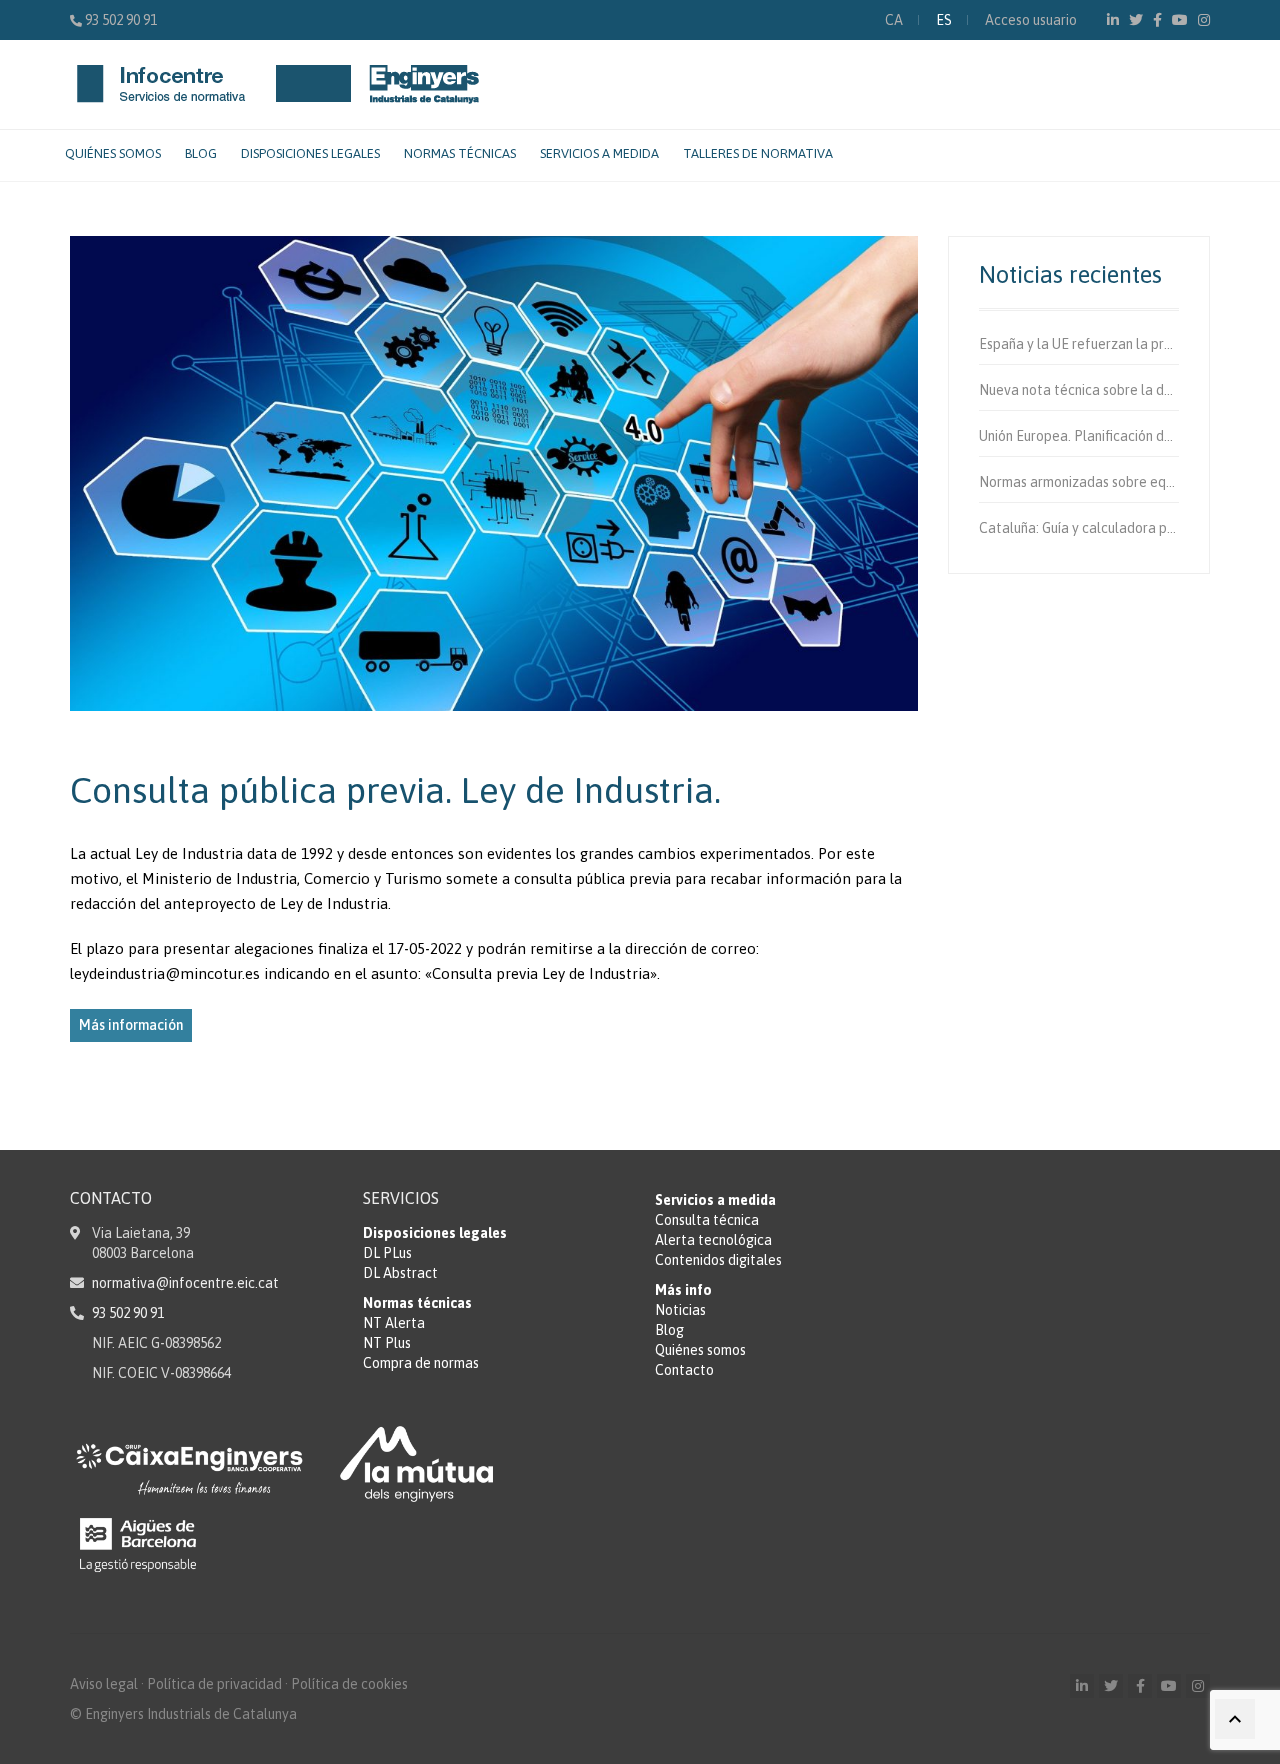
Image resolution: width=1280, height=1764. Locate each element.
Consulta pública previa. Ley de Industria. (395, 790)
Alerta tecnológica (713, 1240)
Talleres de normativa (758, 153)
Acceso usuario (1031, 20)
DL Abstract (400, 1273)
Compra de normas (421, 1363)
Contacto (684, 1370)
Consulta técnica (707, 1220)
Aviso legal (104, 1684)
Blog (201, 153)
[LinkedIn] (1113, 20)
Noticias (680, 1310)
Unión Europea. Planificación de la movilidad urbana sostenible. (1079, 436)
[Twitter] (1136, 20)
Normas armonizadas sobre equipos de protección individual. (1079, 482)
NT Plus (387, 1343)
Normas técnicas (460, 153)
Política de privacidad (214, 1684)
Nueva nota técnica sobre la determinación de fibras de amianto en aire (1079, 390)
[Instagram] (1204, 20)
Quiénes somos (113, 153)
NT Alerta (394, 1323)
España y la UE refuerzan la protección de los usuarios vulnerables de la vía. (1079, 344)
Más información (131, 1025)
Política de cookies (349, 1684)
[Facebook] (1157, 20)
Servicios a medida (599, 153)
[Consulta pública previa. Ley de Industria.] (494, 474)
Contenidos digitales (718, 1260)
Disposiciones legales (310, 153)
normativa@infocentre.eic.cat (185, 1283)
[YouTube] (1180, 20)
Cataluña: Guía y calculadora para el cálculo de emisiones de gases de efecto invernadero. (1079, 528)
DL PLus (387, 1253)
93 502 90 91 (121, 20)
